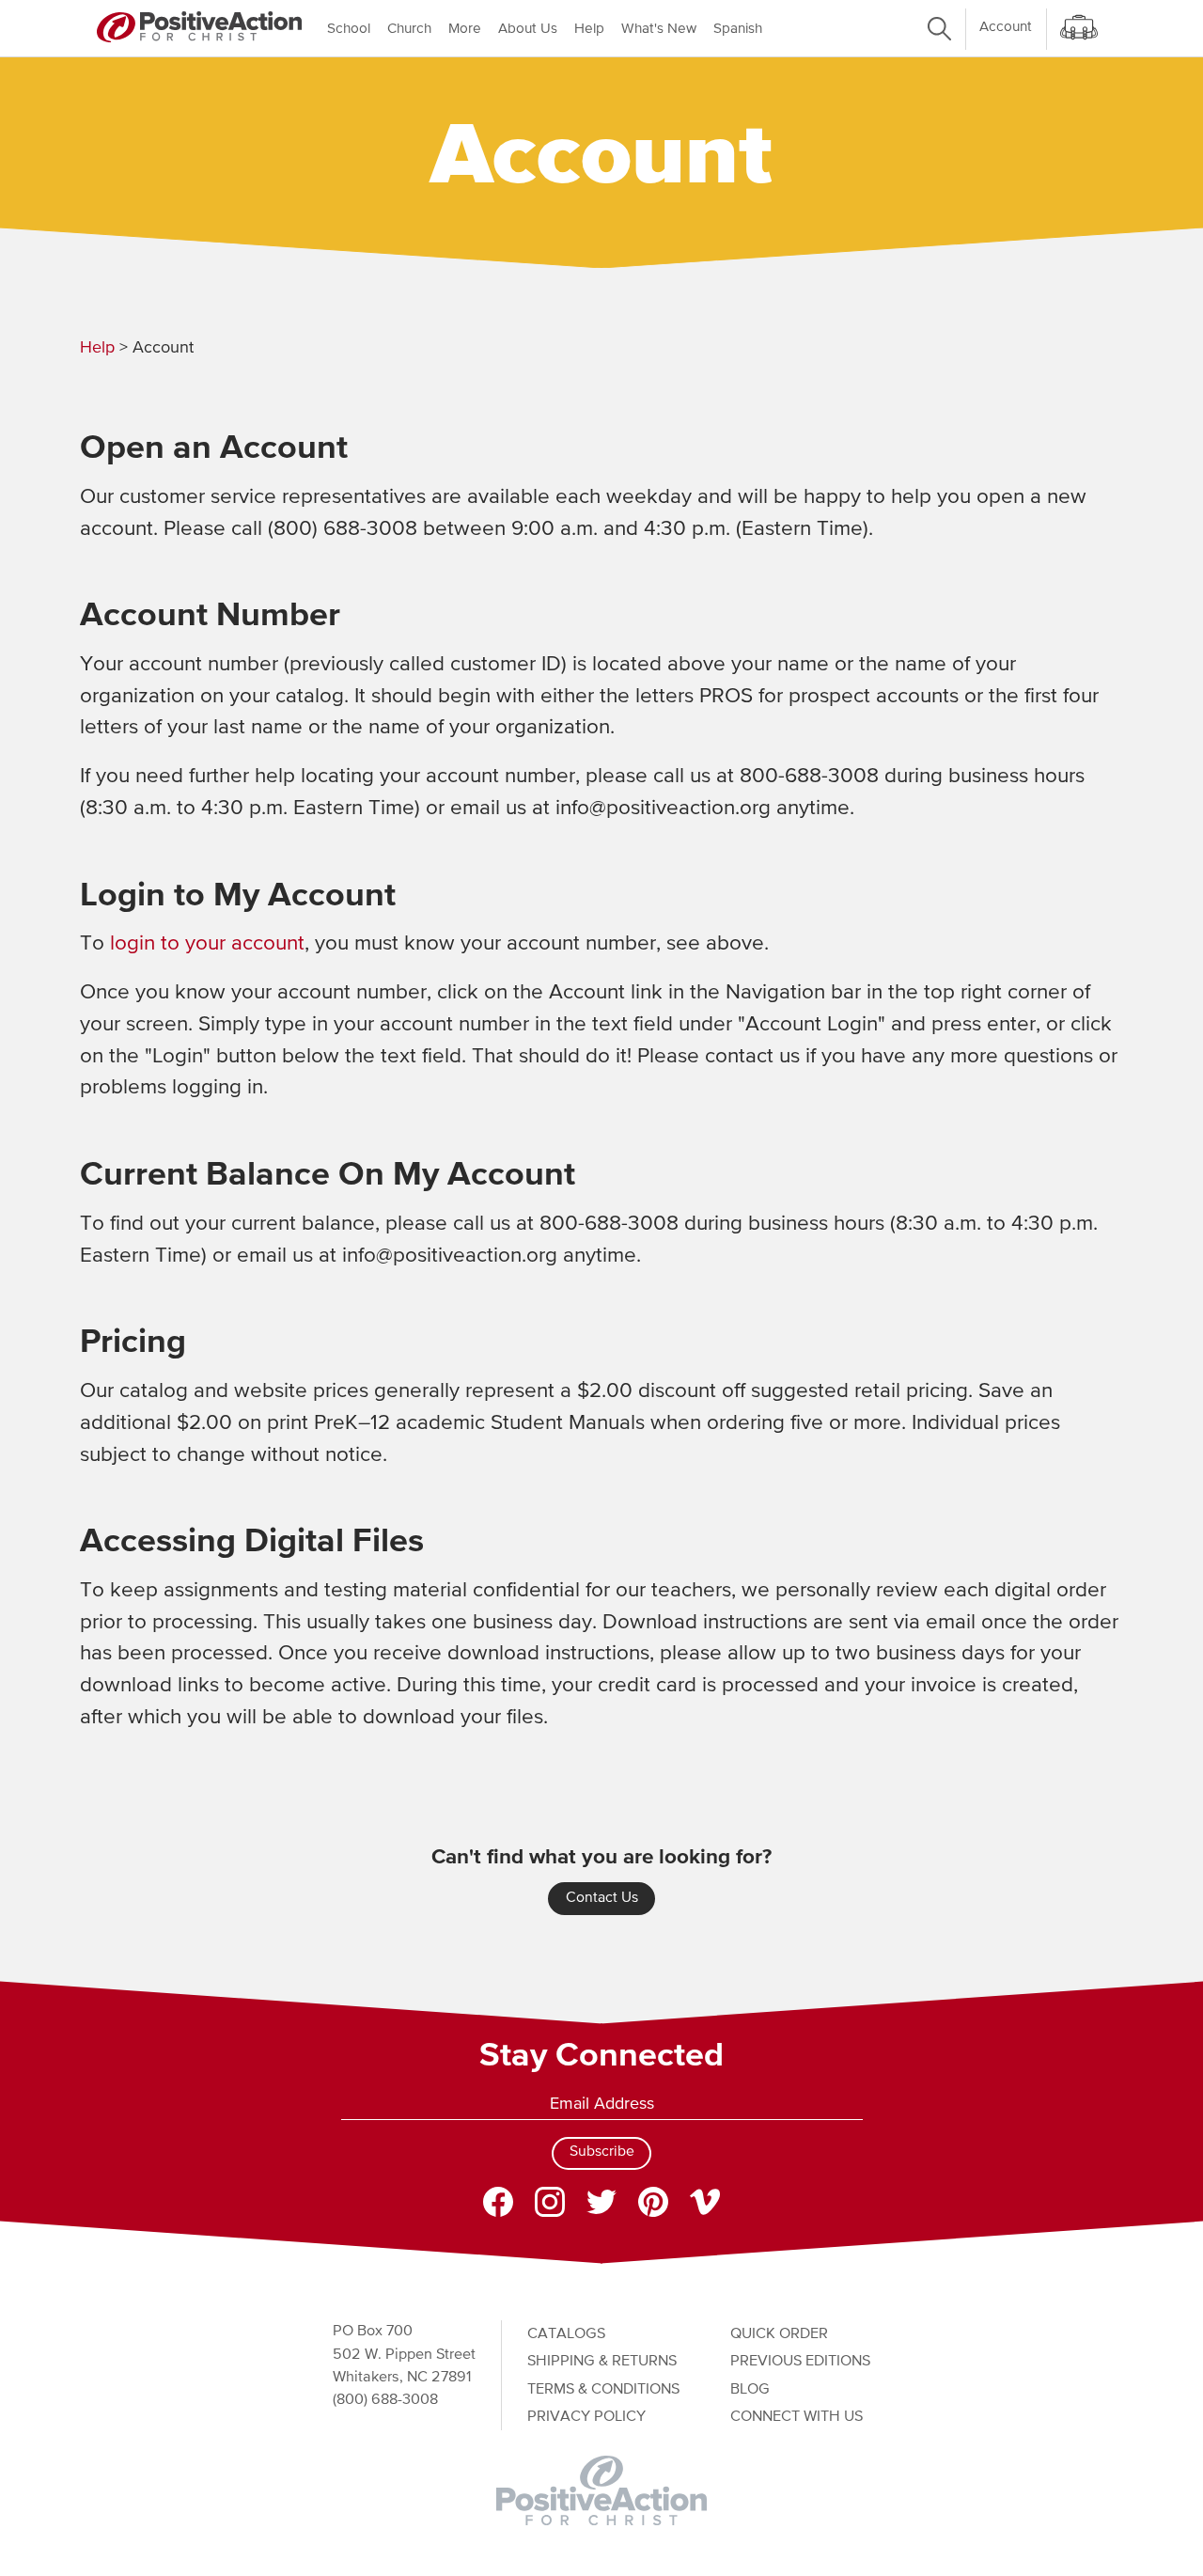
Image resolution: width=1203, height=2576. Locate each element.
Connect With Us (797, 2417)
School (349, 29)
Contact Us (602, 1898)
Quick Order (779, 2334)
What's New (659, 29)
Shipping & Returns (602, 2361)
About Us (528, 29)
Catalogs (566, 2334)
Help (589, 29)
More (465, 29)
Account (1006, 27)
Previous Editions (800, 2361)
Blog (750, 2389)
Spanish (738, 29)
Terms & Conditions (603, 2389)
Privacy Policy (586, 2417)
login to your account (207, 944)
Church (409, 29)
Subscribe (602, 2152)
